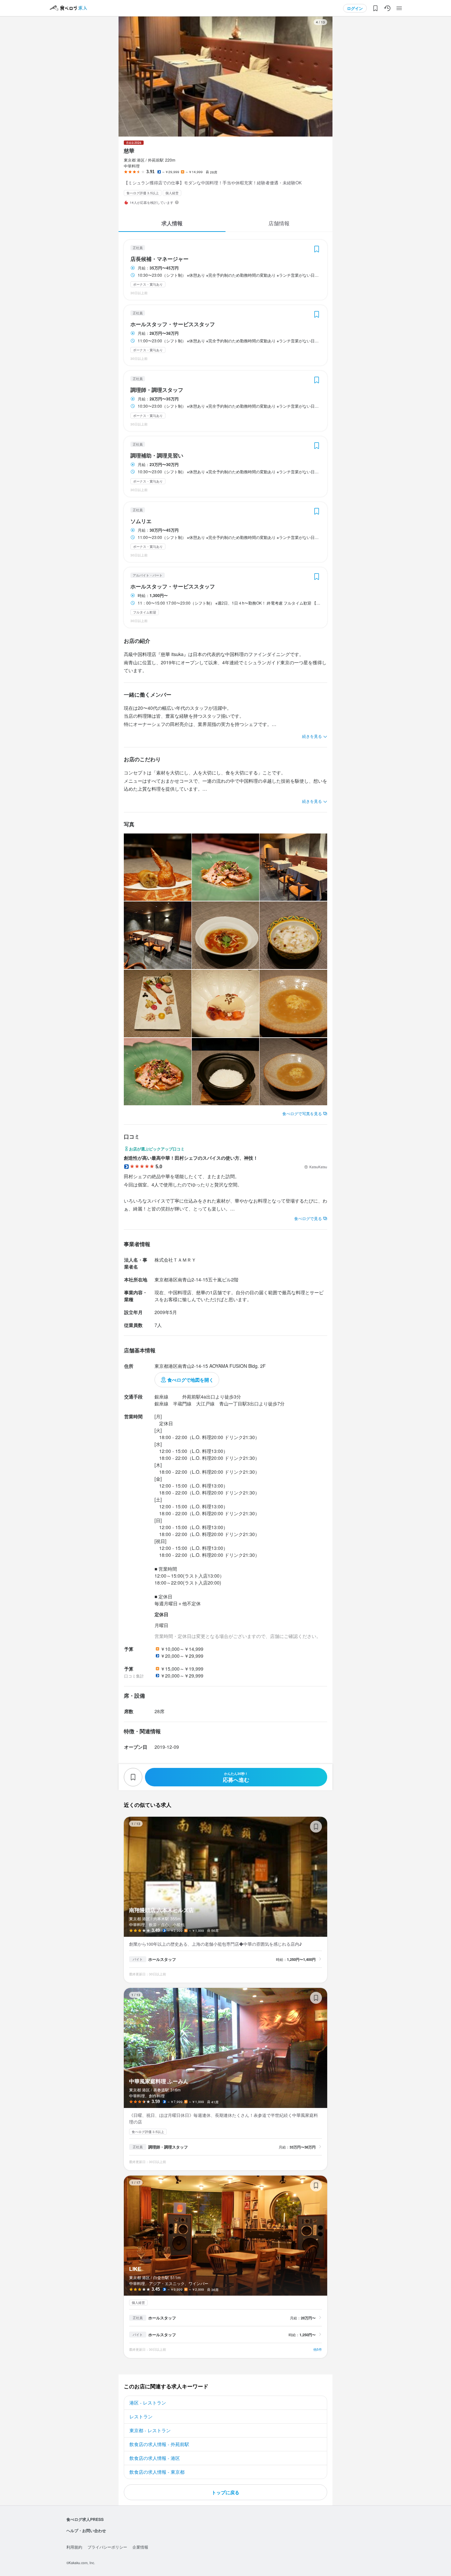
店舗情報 (279, 223)
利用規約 (74, 2547)
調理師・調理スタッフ (157, 390)
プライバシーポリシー (107, 2547)
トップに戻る (225, 2492)
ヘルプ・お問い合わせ (86, 2530)
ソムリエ (141, 521)
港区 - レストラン (148, 2403)
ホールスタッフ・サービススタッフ (173, 324)
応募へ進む (236, 1777)
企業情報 (140, 2547)
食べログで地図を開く (191, 1380)
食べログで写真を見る (302, 1113)
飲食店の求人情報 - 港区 (155, 2458)
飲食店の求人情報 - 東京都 (157, 2472)
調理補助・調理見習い (157, 456)
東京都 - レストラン (150, 2430)
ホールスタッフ (162, 1959)
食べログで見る (308, 1218)
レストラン (141, 2416)
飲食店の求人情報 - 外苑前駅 (159, 2444)
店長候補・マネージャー (159, 259)
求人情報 (172, 223)
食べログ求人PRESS (85, 2519)
